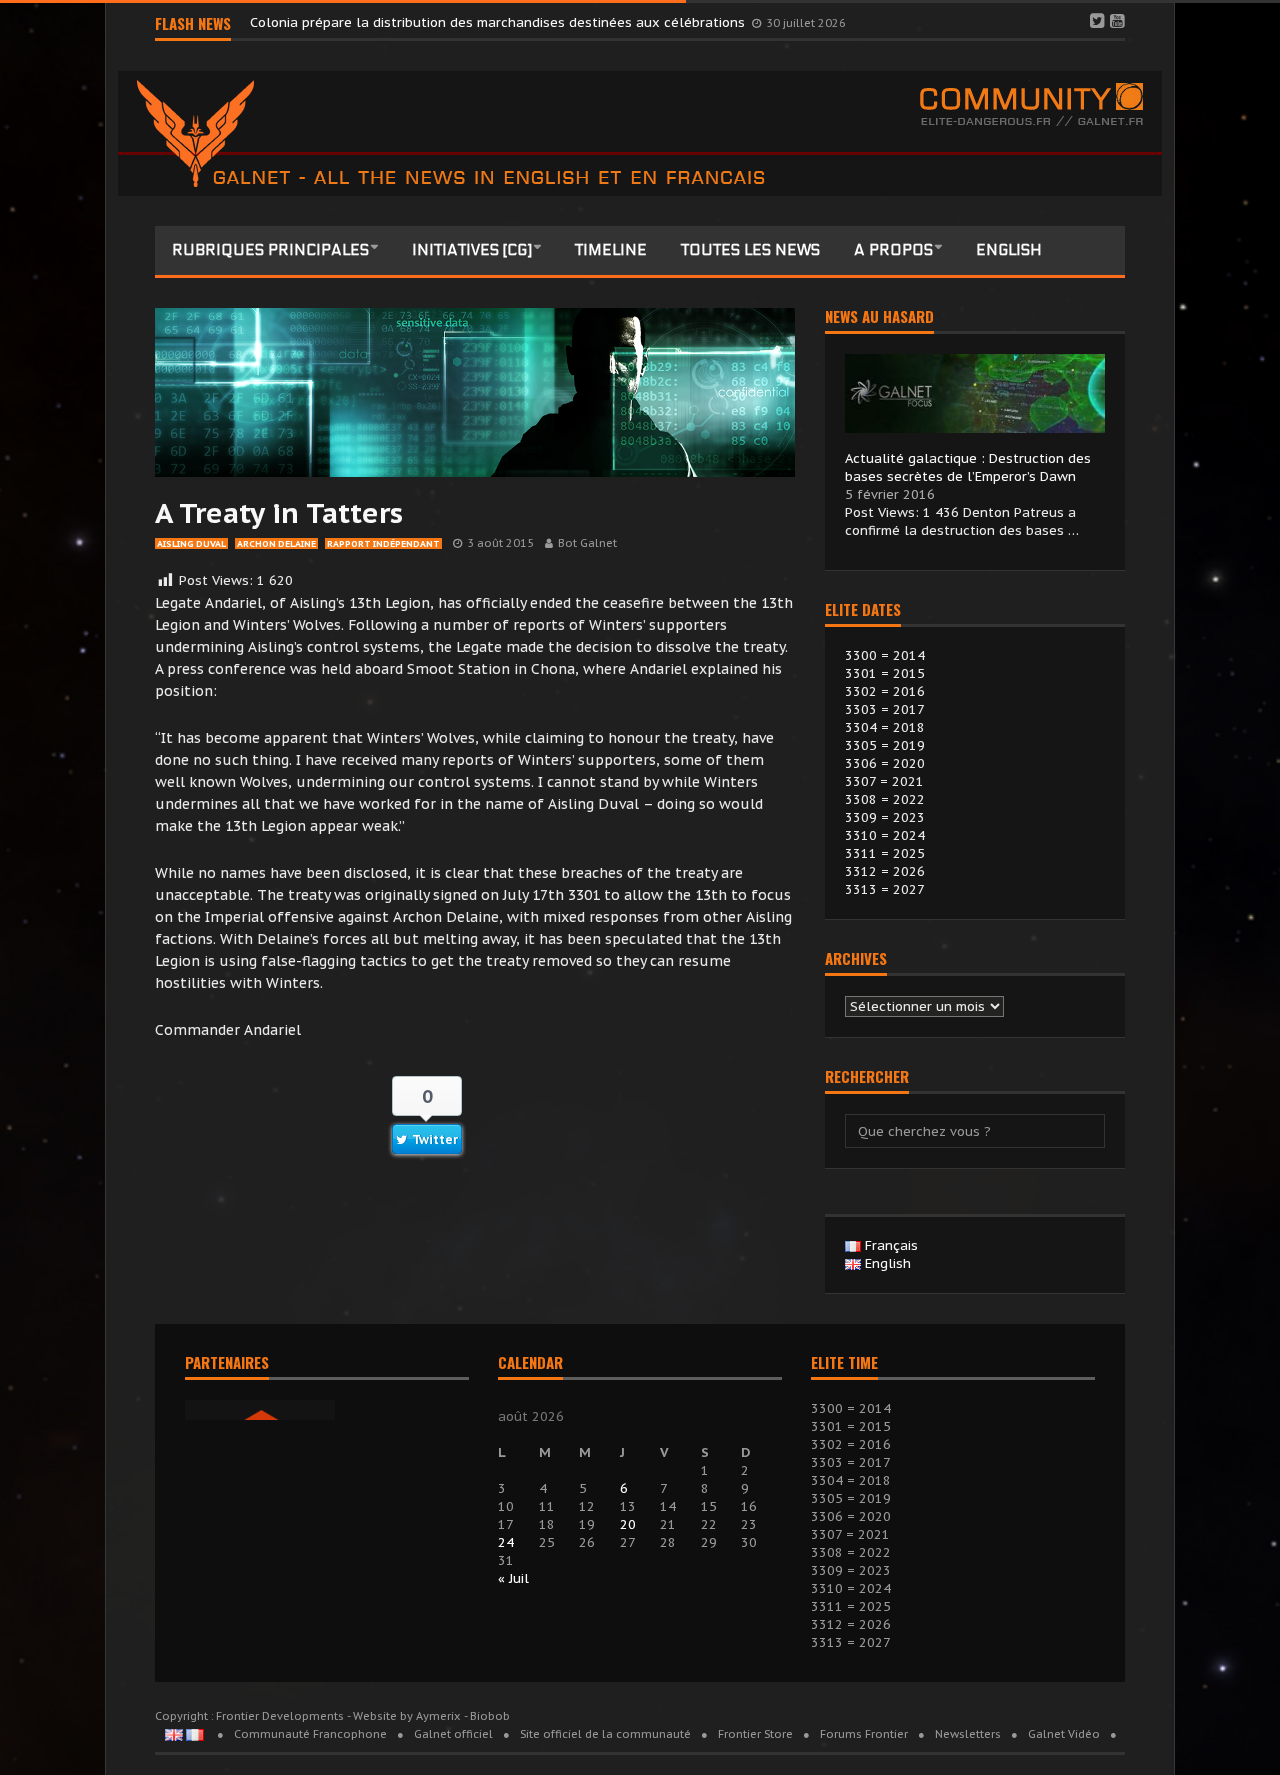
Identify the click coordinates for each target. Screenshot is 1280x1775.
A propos (893, 250)
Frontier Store (755, 1734)
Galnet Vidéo (1064, 1734)
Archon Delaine (276, 543)
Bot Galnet (587, 543)
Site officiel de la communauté (605, 1734)
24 (506, 1542)
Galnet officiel (453, 1734)
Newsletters (968, 1734)
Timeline (611, 250)
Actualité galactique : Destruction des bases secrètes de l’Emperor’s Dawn (968, 467)
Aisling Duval (191, 543)
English (1009, 250)
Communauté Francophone (310, 1734)
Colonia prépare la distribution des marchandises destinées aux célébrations (499, 22)
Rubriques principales (270, 250)
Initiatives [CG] (472, 250)
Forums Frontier (864, 1734)
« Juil (513, 1578)
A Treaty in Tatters (279, 512)
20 (628, 1524)
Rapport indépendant (383, 543)
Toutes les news (750, 250)
